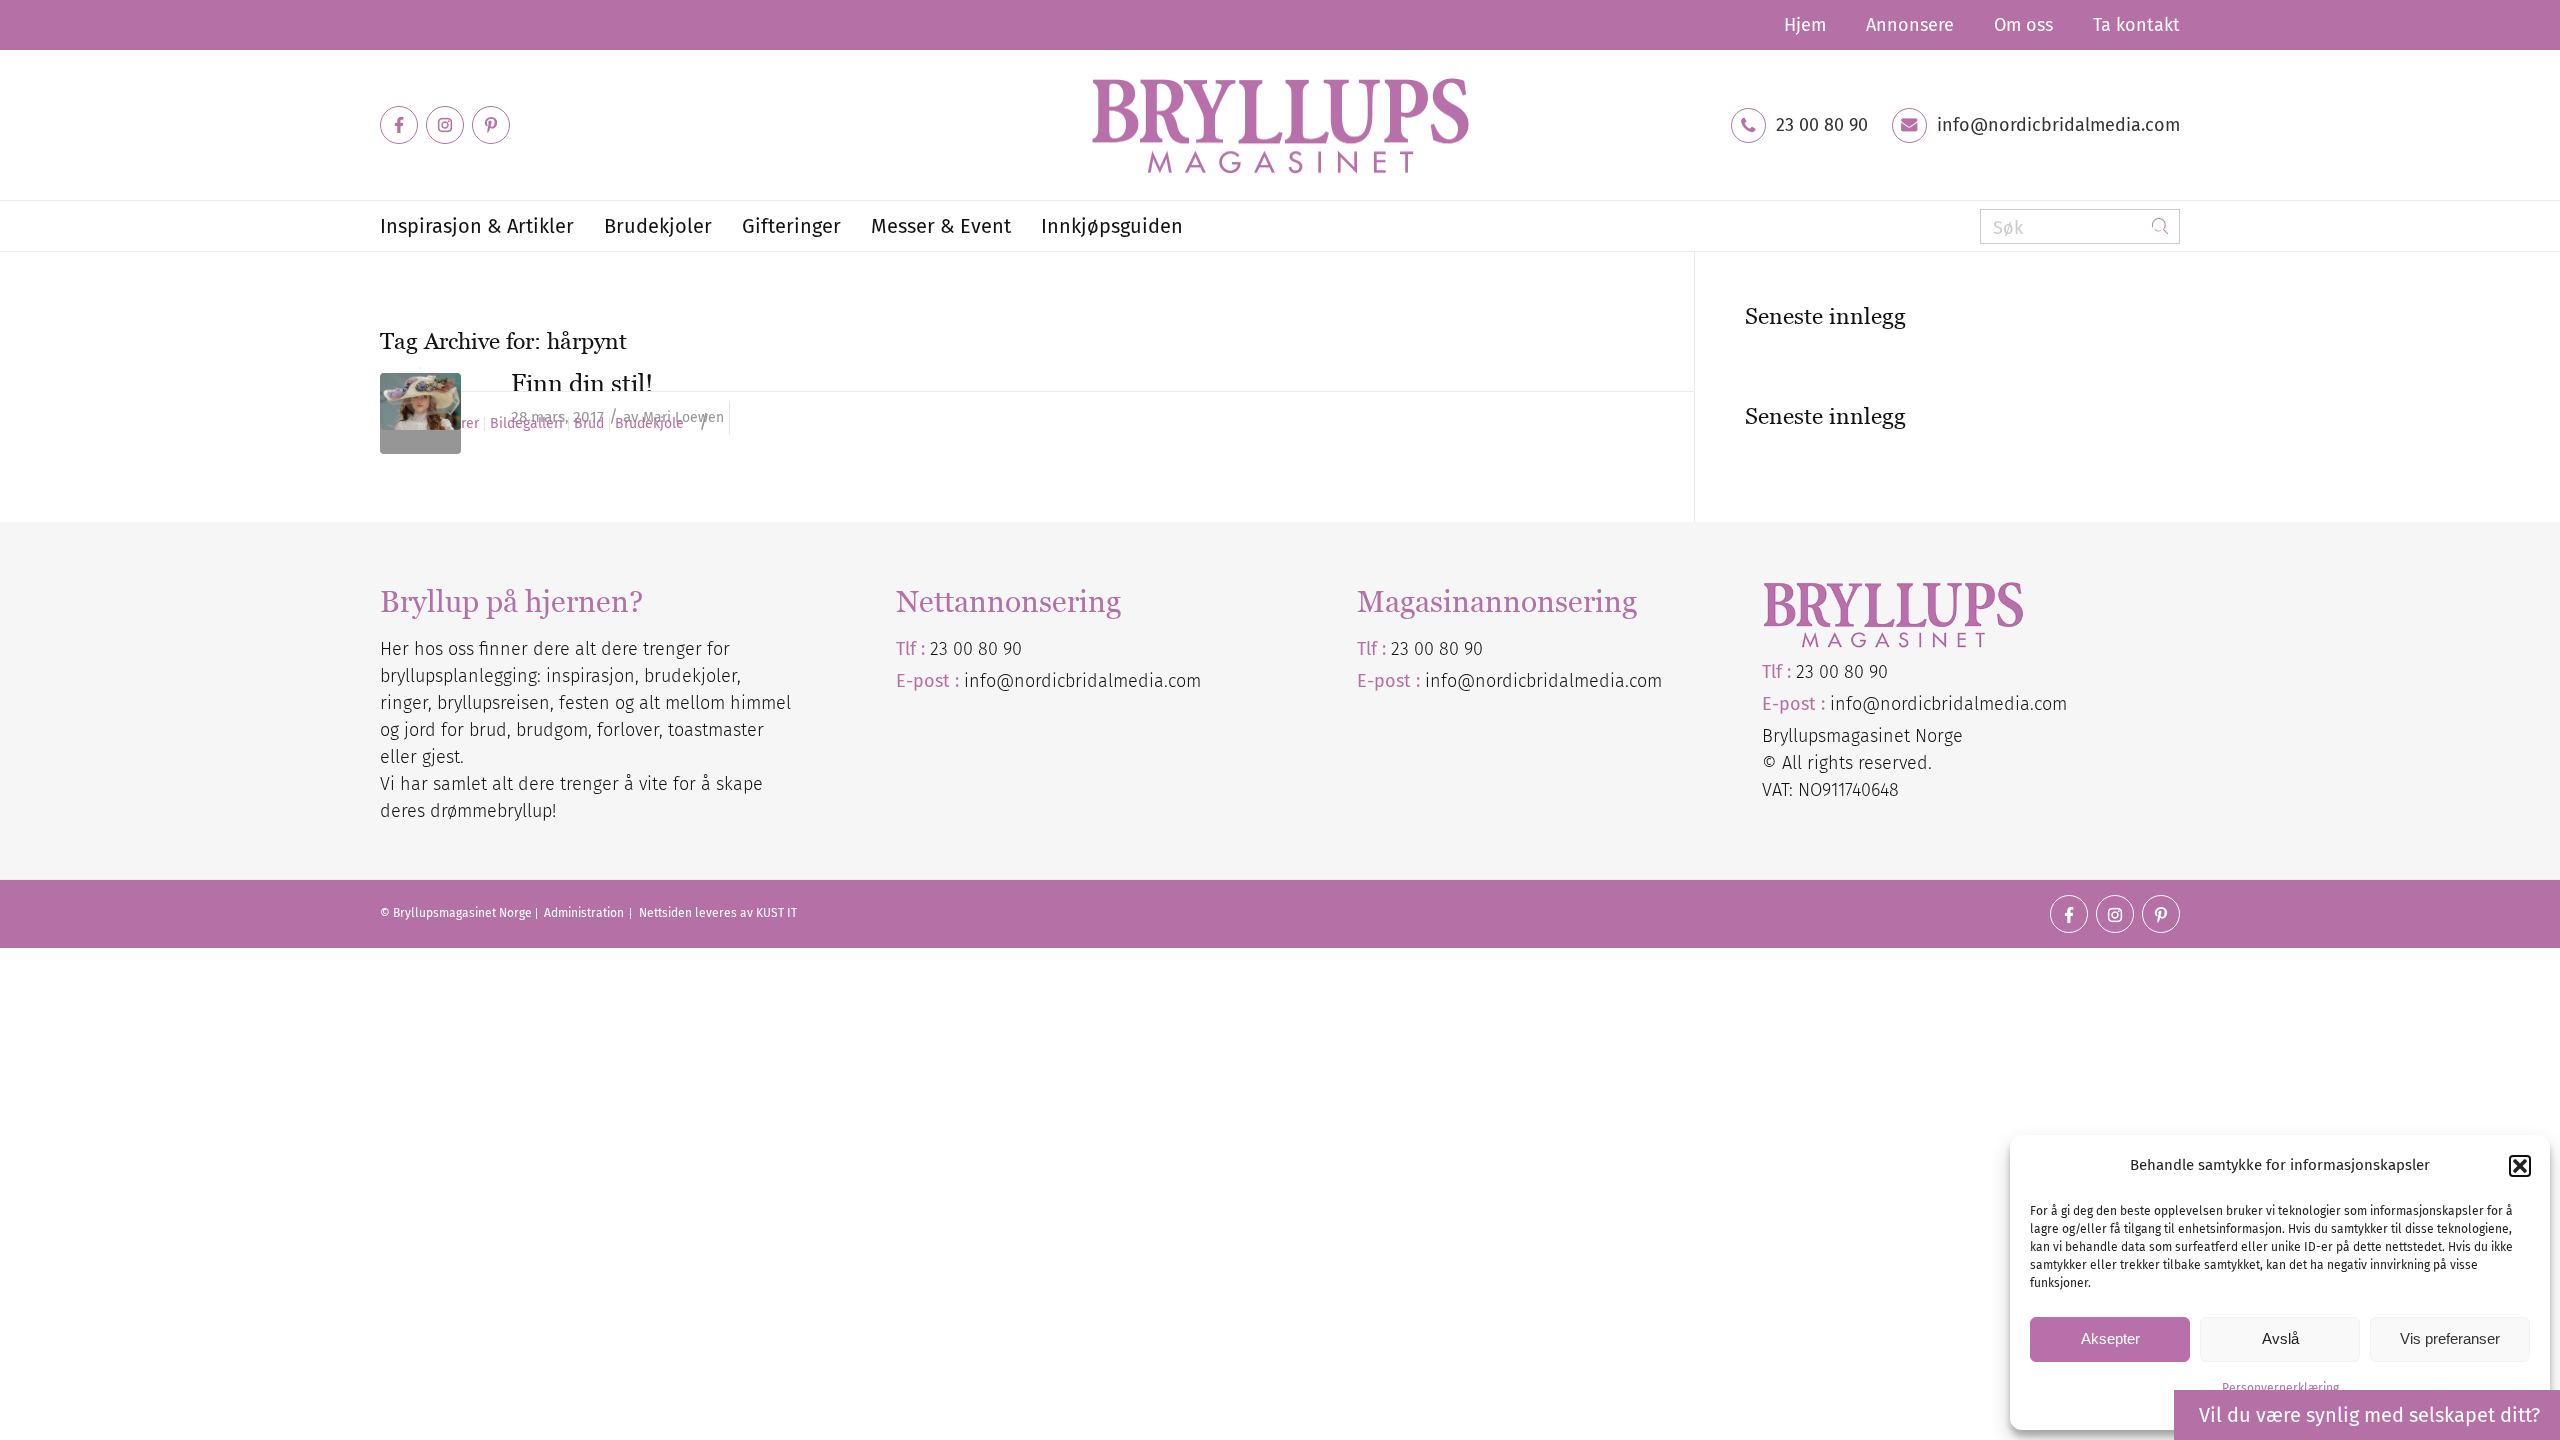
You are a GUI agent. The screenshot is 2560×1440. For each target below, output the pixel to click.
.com (1643, 681)
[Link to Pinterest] (491, 125)
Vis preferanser (2450, 1338)
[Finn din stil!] (420, 413)
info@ (1450, 681)
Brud (589, 424)
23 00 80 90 (1822, 125)
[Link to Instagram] (445, 125)
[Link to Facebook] (399, 125)
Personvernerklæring (2280, 1388)
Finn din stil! (582, 383)
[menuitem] (1805, 25)
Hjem (1805, 25)
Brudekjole (649, 424)
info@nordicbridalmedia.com (2058, 125)
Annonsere (1910, 25)
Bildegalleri (526, 424)
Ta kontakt (2136, 25)
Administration (585, 913)
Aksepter (2110, 1338)
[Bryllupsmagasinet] (1280, 125)
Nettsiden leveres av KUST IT (718, 913)
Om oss (2023, 25)
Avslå (2280, 1338)
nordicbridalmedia (1550, 681)
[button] (2520, 1166)
